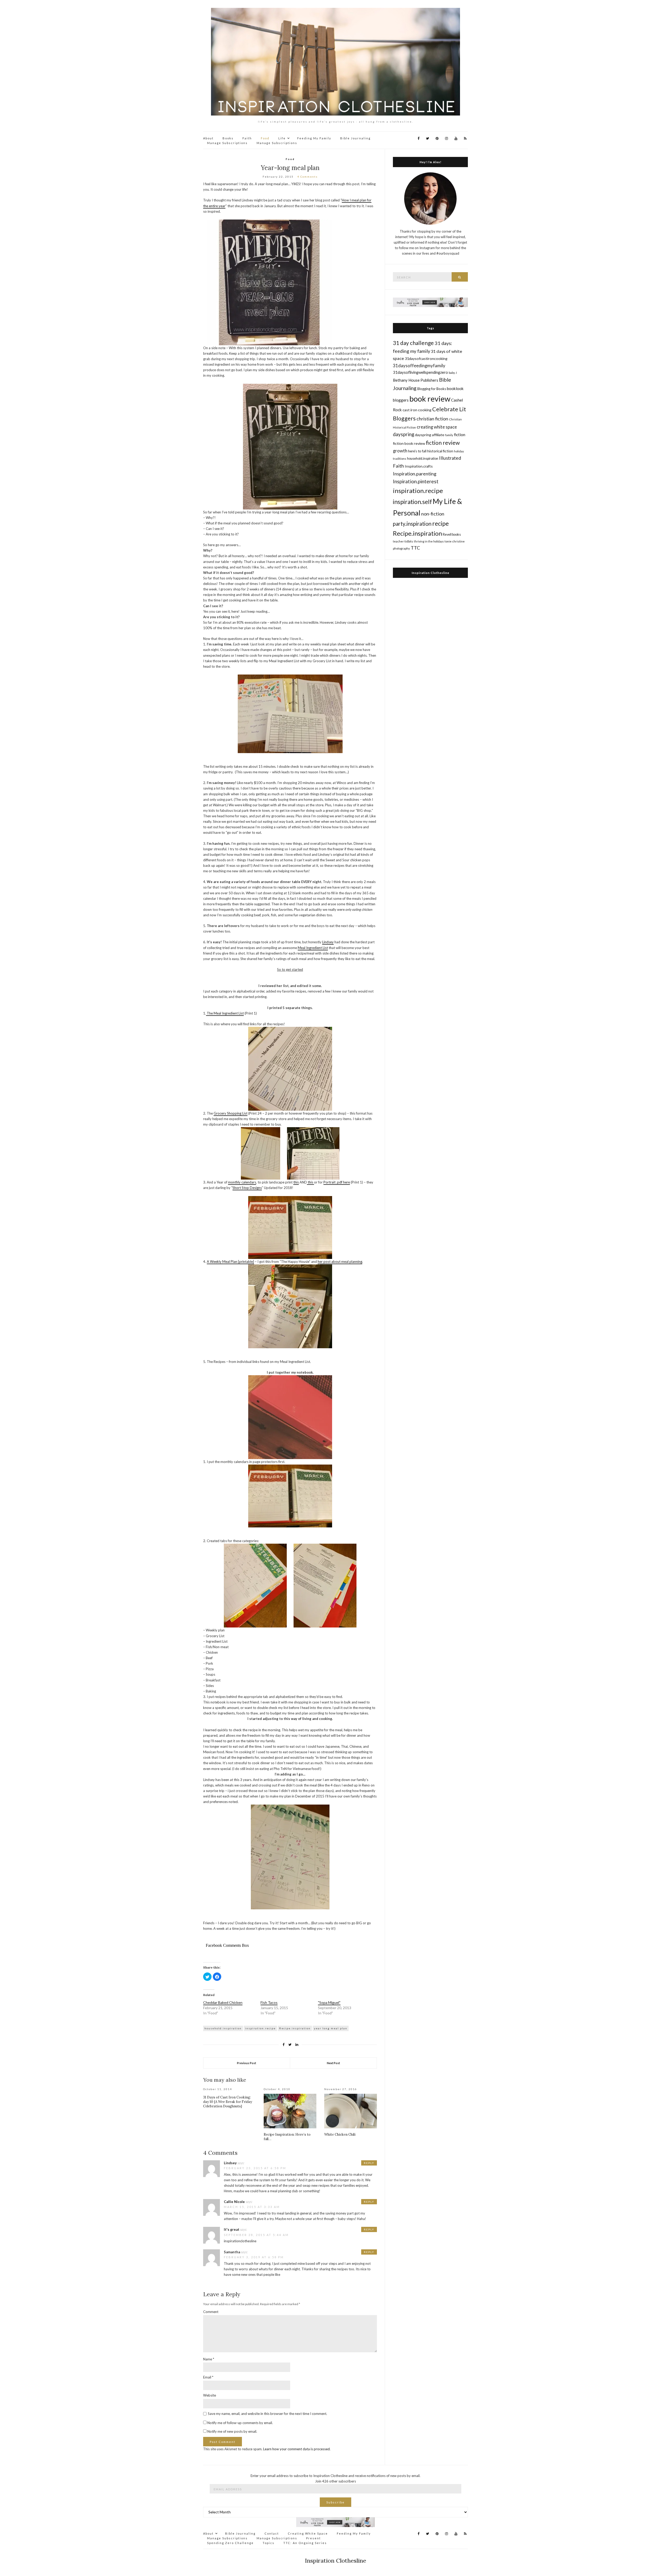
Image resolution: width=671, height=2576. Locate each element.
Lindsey (328, 942)
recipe (440, 523)
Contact (272, 2533)
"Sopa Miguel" (329, 2002)
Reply (369, 2163)
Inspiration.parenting (415, 474)
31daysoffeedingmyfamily (419, 366)
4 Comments (307, 177)
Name (209, 2359)
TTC (415, 548)
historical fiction (440, 451)
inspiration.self (412, 502)
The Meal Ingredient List (225, 1013)
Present (313, 2538)
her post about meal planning (340, 1262)
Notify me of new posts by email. (232, 2431)
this (296, 1182)
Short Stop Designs (247, 1188)
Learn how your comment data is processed (296, 2449)
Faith (247, 138)
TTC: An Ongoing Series (305, 2543)
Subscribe (335, 2502)
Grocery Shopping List (231, 1113)
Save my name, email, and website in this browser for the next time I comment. (267, 2414)
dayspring (404, 434)
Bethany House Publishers (416, 380)
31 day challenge (413, 343)
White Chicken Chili (340, 2134)
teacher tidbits (403, 541)
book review (430, 399)
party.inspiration (412, 524)
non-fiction (433, 514)
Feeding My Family (314, 138)
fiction (460, 434)
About (208, 138)
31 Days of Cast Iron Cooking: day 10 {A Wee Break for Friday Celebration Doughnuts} (228, 2102)
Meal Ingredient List (313, 948)
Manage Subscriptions (227, 143)
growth (400, 451)
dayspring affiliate (430, 435)
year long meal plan (331, 2028)
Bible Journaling (355, 138)
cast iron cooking (417, 410)
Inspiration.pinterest (416, 481)
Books (228, 138)
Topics (269, 2543)
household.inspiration (223, 2028)
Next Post (333, 2063)
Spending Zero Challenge (230, 2543)
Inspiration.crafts (419, 466)
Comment (211, 2312)
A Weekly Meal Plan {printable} (230, 1262)
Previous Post (247, 2063)
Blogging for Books (432, 389)
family (449, 435)
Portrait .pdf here (337, 1182)
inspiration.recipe (260, 2028)
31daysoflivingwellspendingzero (420, 372)
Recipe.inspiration (295, 2028)
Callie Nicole (234, 2202)
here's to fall (417, 451)
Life (282, 138)
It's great (232, 2229)
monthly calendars (242, 1182)
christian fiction (432, 419)
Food (265, 138)
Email (208, 2377)
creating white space (437, 427)
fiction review (443, 443)
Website (210, 2395)
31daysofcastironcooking (426, 358)
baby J (453, 373)
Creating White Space (308, 2533)
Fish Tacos (269, 2002)
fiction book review (409, 443)
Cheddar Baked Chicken (223, 2002)
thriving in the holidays (429, 541)
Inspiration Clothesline (431, 573)
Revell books (452, 535)
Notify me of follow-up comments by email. (240, 2423)
